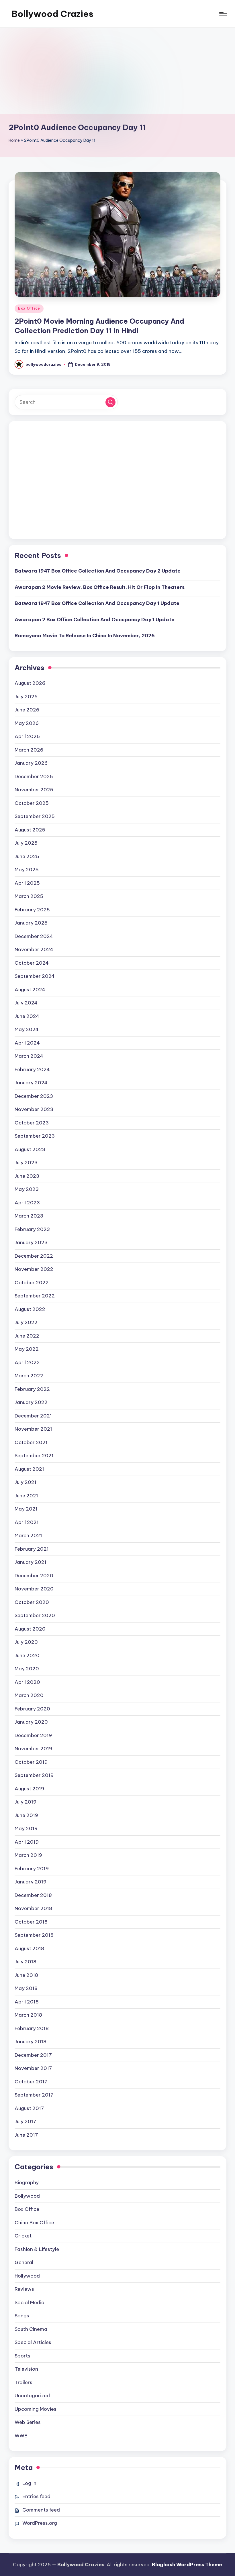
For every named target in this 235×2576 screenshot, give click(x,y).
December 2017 (33, 2055)
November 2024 (34, 949)
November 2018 (33, 1908)
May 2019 (26, 1828)
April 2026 (27, 736)
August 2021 (29, 1469)
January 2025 (31, 923)
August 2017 (29, 2108)
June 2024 (27, 1016)
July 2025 (26, 843)
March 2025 (29, 896)
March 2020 (29, 1695)
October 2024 (32, 963)
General (24, 2262)
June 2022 (27, 1336)
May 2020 (27, 1669)
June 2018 (26, 1975)
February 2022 (32, 1389)
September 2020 (35, 1615)
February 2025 (32, 910)
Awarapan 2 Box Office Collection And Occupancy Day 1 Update (95, 620)
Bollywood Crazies (52, 14)
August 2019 (29, 1789)
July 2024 (26, 1003)
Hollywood (27, 2276)
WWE (21, 2436)
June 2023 (27, 1176)
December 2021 (33, 1416)
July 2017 (26, 2121)
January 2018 (31, 2042)
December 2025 (34, 776)
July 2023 (26, 1163)
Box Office (29, 308)
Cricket (23, 2236)
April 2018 (27, 2002)
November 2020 (34, 1589)
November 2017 (33, 2068)
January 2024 (31, 1083)
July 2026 (26, 697)
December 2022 (34, 1256)
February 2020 (32, 1709)
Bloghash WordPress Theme (187, 2565)
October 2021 (31, 1442)
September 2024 (35, 976)
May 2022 (27, 1349)
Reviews (24, 2289)
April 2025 (27, 883)
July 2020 (26, 1642)
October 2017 (31, 2082)
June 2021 (26, 1496)
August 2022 (30, 1309)
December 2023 (34, 1096)
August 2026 (30, 683)
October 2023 (32, 1123)
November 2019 (33, 1749)
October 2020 (32, 1602)
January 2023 (31, 1242)
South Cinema (31, 2329)
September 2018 (34, 1935)
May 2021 (26, 1509)
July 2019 (26, 1802)
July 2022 (26, 1322)
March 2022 (29, 1376)
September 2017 (34, 2095)
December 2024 (34, 936)
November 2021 (33, 1429)
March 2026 (29, 750)
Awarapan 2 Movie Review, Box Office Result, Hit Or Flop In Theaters (100, 587)
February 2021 (32, 1549)
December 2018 (33, 1895)
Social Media (30, 2302)
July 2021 (26, 1482)
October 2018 (31, 1922)
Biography (27, 2182)
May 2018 (26, 1988)
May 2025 (27, 870)
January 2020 (31, 1722)
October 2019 (31, 1762)
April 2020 (27, 1682)
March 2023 (29, 1216)
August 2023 (30, 1149)
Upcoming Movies (36, 2409)
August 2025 (30, 830)
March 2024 (29, 1056)
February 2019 (32, 1869)
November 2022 (34, 1269)
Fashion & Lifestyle (37, 2249)
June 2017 (26, 2135)
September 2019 (34, 1775)
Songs (22, 2316)
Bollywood (27, 2196)
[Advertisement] (117, 71)
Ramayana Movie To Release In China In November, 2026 (85, 636)
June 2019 (26, 1815)
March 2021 (28, 1535)
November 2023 (34, 1109)
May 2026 (27, 723)
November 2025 (34, 790)
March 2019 (28, 1855)
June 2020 (27, 1655)
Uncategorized (32, 2396)
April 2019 (27, 1842)
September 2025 (35, 816)
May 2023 (27, 1189)
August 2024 (30, 990)
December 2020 (34, 1576)
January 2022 (31, 1402)
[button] (110, 402)
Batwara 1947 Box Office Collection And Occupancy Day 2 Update (98, 571)
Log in (29, 2483)
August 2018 (29, 1948)
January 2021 (31, 1562)
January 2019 (31, 1882)
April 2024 (27, 1043)
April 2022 (27, 1362)
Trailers (23, 2382)
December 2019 (33, 1735)
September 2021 (34, 1456)
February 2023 (32, 1229)
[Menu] (223, 14)
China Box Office (34, 2223)
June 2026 (27, 710)
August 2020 (30, 1629)
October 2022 (32, 1283)
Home (14, 140)
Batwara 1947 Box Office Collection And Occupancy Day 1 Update (97, 603)
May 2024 (27, 1029)
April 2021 (27, 1522)
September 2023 (35, 1136)
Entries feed (36, 2496)
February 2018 (32, 2028)
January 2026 (31, 763)
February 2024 (32, 1069)
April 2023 (27, 1203)
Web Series (28, 2422)
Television (26, 2369)
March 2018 (28, 2015)
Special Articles (33, 2342)
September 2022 (35, 1296)
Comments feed (41, 2510)
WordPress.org (40, 2523)
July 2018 (26, 1962)
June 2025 (27, 856)
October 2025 (32, 803)
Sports (22, 2356)
